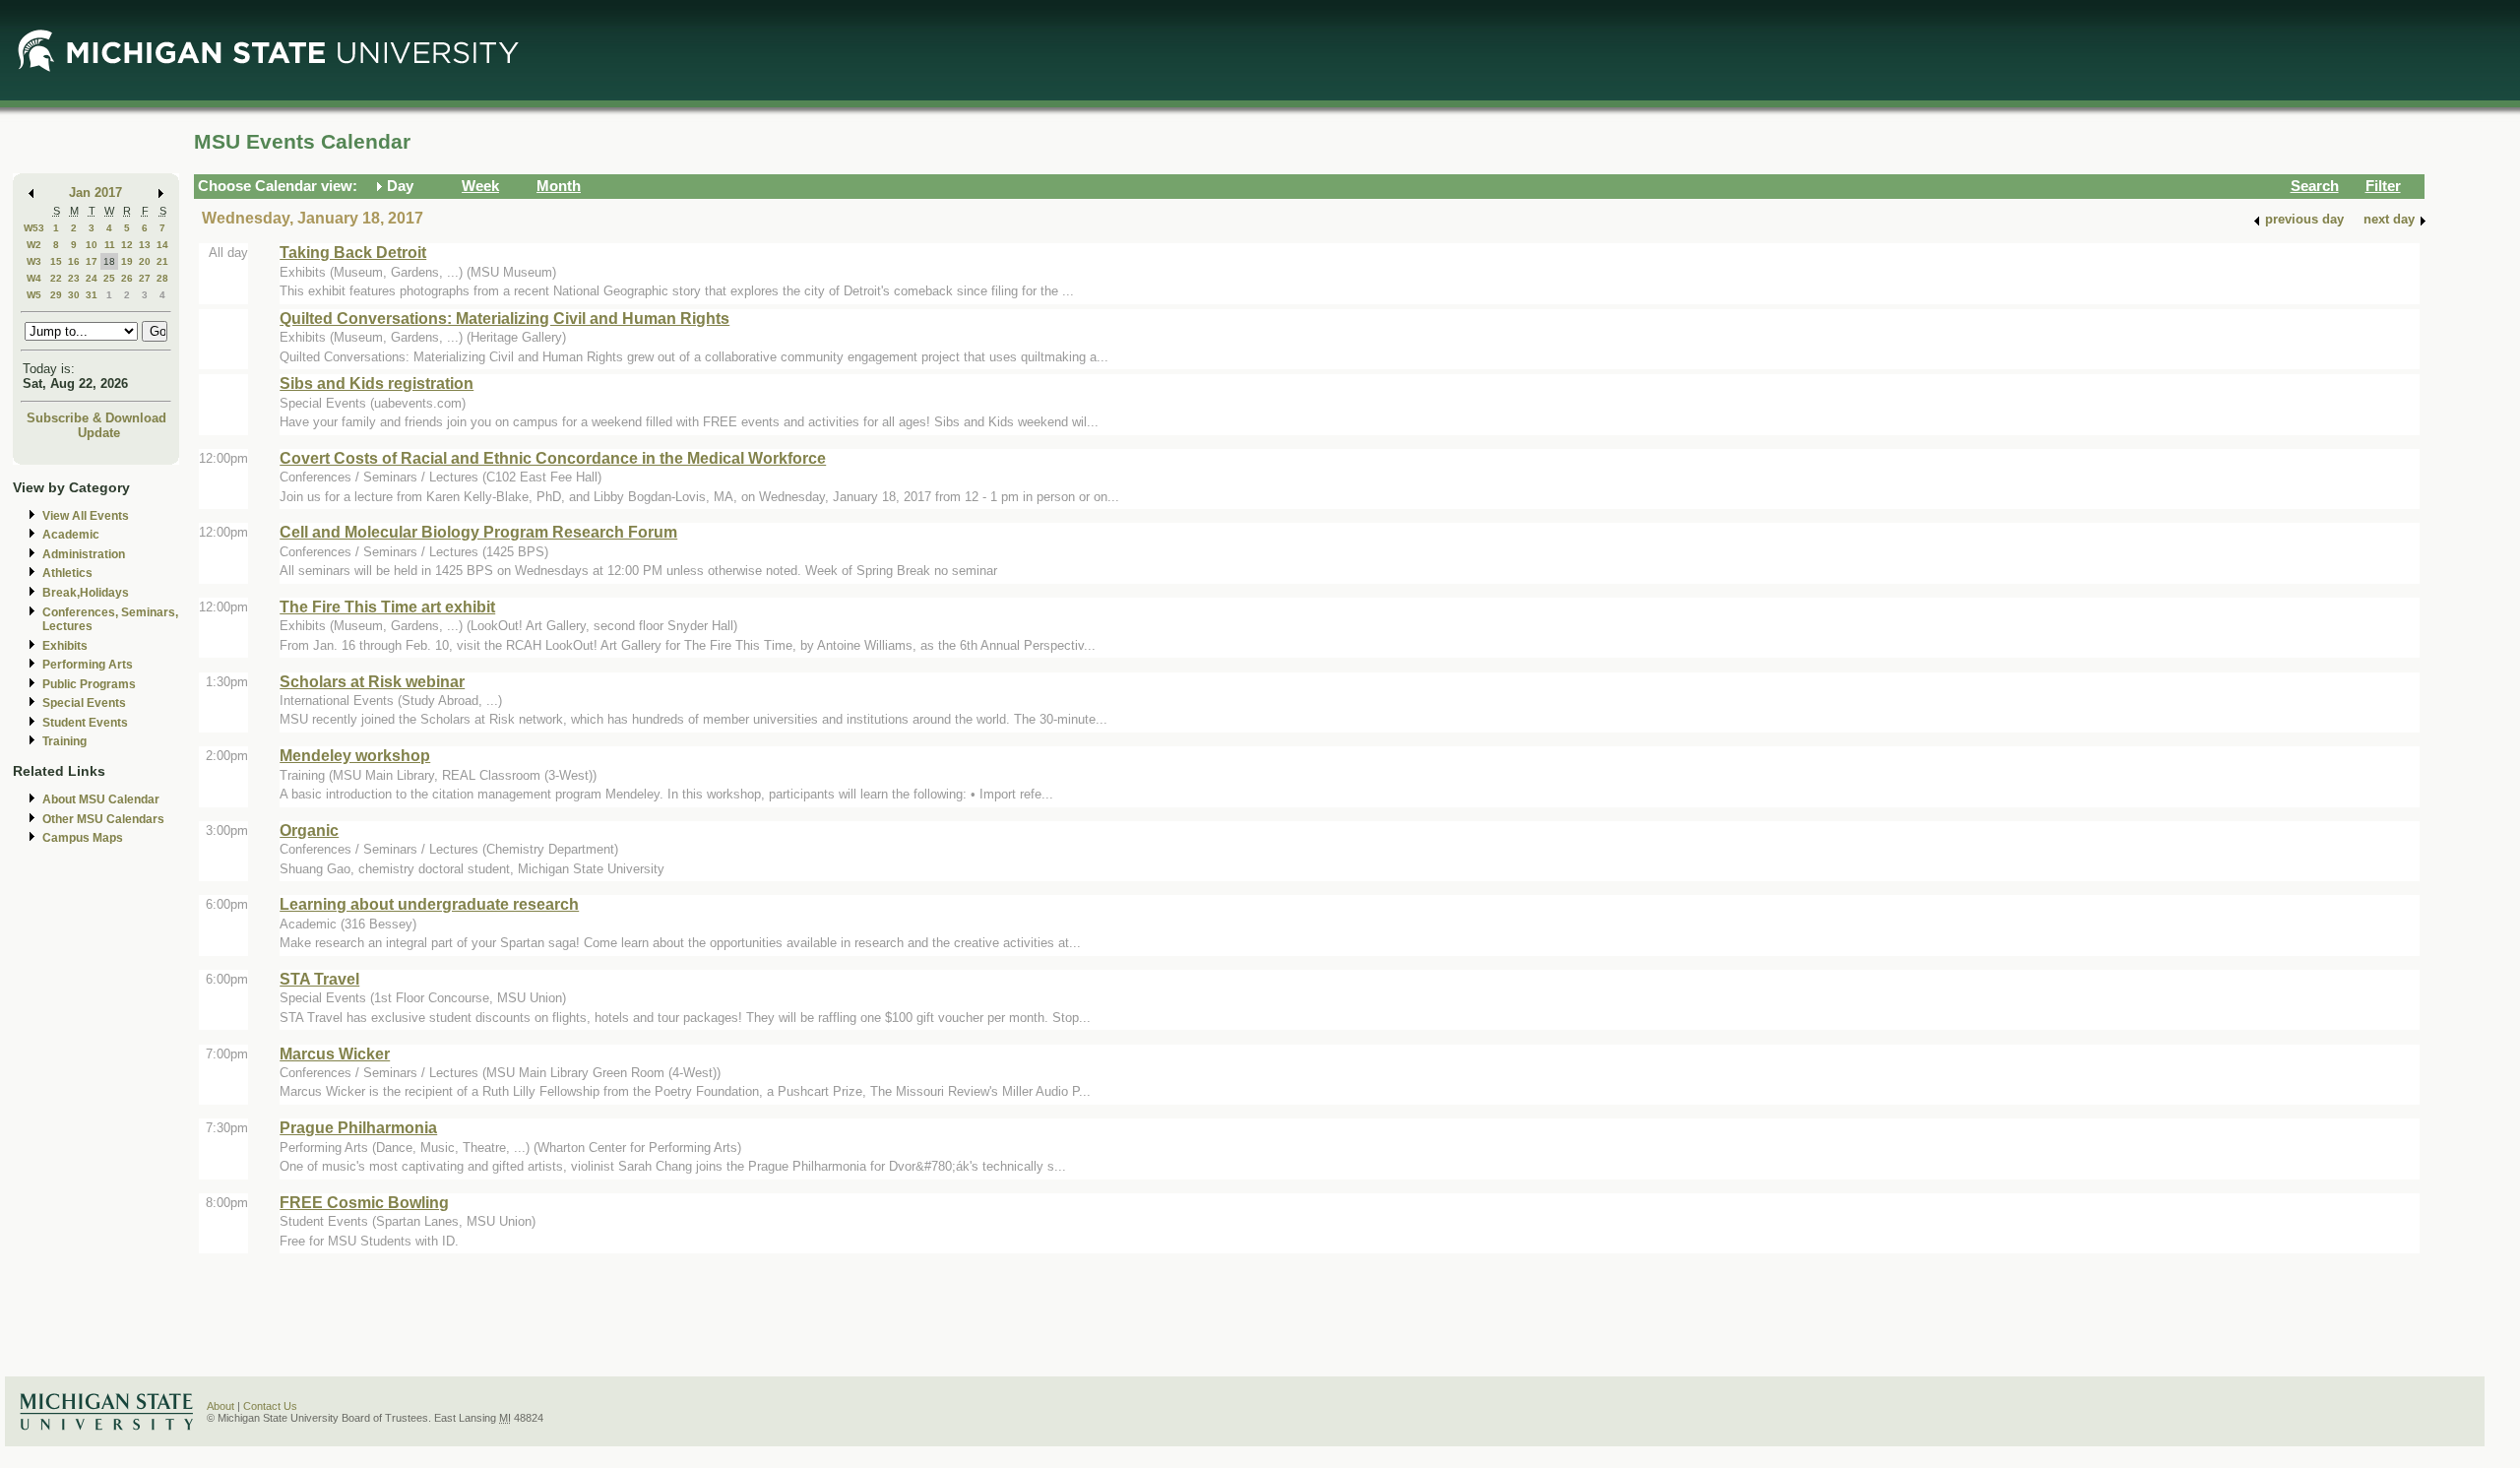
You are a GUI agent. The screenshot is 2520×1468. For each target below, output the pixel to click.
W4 (34, 278)
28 (162, 278)
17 (92, 261)
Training (64, 741)
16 (74, 261)
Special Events (84, 703)
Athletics (67, 573)
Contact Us (270, 1406)
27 (145, 278)
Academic (71, 535)
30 (74, 295)
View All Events (86, 516)
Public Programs (89, 684)
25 (109, 278)
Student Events (85, 723)
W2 (34, 245)
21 (162, 261)
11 (110, 245)
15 (56, 261)
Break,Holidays (86, 593)
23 (74, 278)
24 (92, 278)
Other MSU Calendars (103, 819)
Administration (84, 554)
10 (92, 245)
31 (92, 295)
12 (127, 245)
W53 (34, 228)
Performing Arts (88, 665)
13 (145, 245)
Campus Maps (83, 838)
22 (56, 278)
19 (127, 261)
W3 (34, 261)
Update (99, 433)
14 (162, 245)
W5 (34, 295)
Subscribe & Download (96, 418)
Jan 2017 (95, 192)
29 (56, 295)
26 (127, 278)
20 (145, 261)
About (220, 1406)
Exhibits (65, 646)
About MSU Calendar (101, 799)
